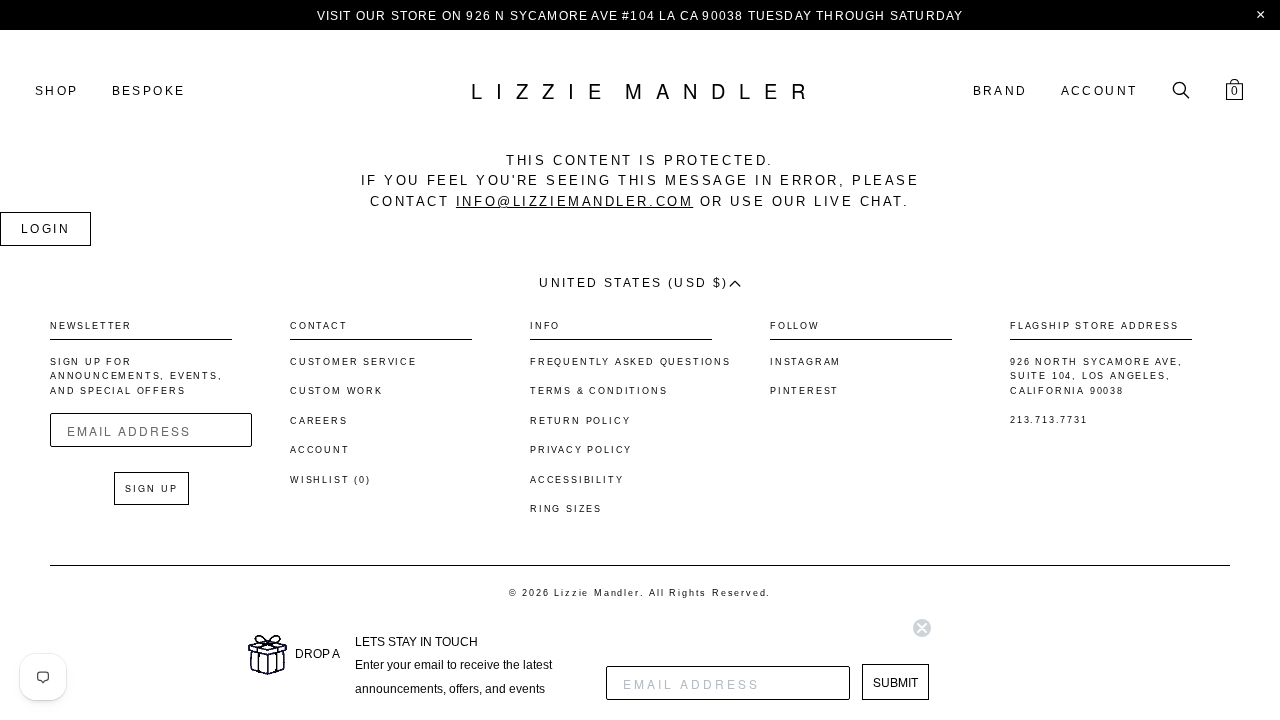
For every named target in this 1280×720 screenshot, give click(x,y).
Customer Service (353, 362)
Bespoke (149, 91)
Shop (57, 91)
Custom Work (336, 391)
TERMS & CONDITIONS (598, 391)
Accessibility (576, 480)
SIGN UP (151, 488)
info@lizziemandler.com (574, 201)
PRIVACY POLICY (581, 450)
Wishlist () (330, 480)
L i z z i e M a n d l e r (640, 92)
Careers (319, 421)
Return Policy (580, 421)
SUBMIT (895, 681)
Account (1099, 91)
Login (45, 229)
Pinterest (804, 391)
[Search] (1181, 92)
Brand (1000, 91)
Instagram (805, 362)
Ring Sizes (566, 509)
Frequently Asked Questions (630, 362)
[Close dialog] (922, 628)
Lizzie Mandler (596, 593)
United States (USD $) (633, 283)
